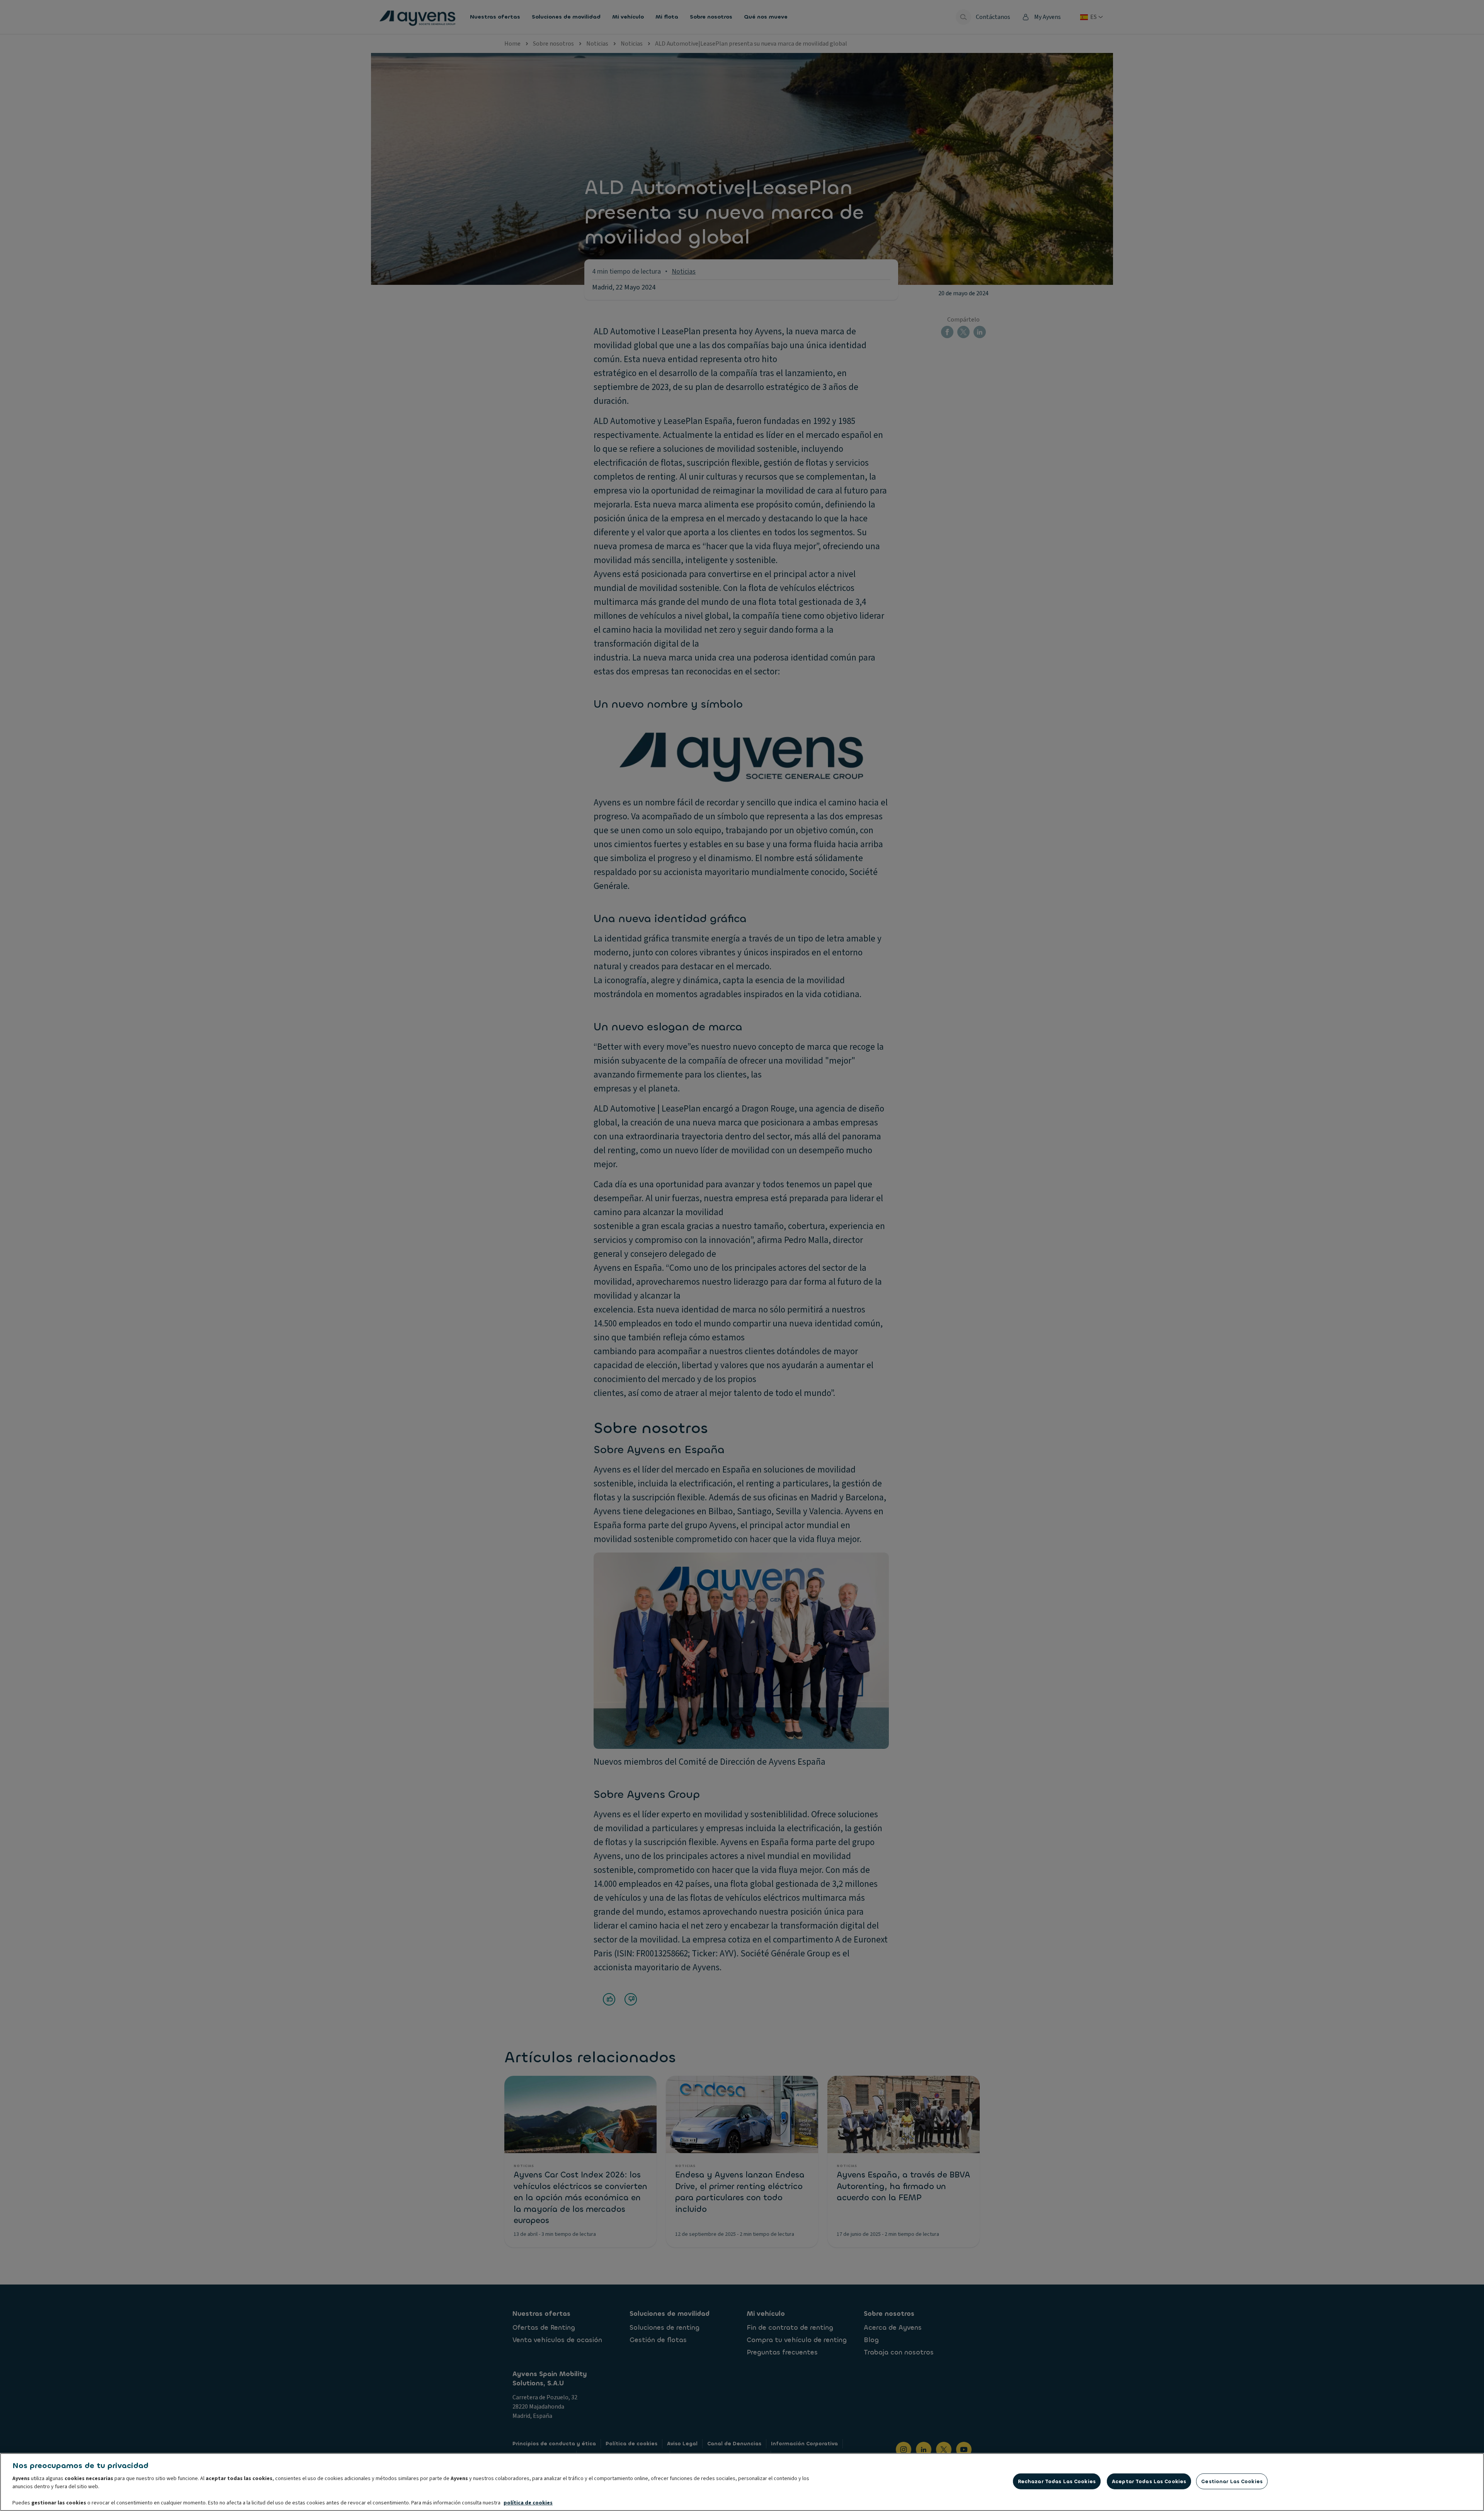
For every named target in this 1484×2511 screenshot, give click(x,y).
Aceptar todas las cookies (1149, 2481)
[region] (742, 2482)
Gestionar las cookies (1232, 2481)
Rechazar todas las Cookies (1057, 2481)
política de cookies (528, 2503)
